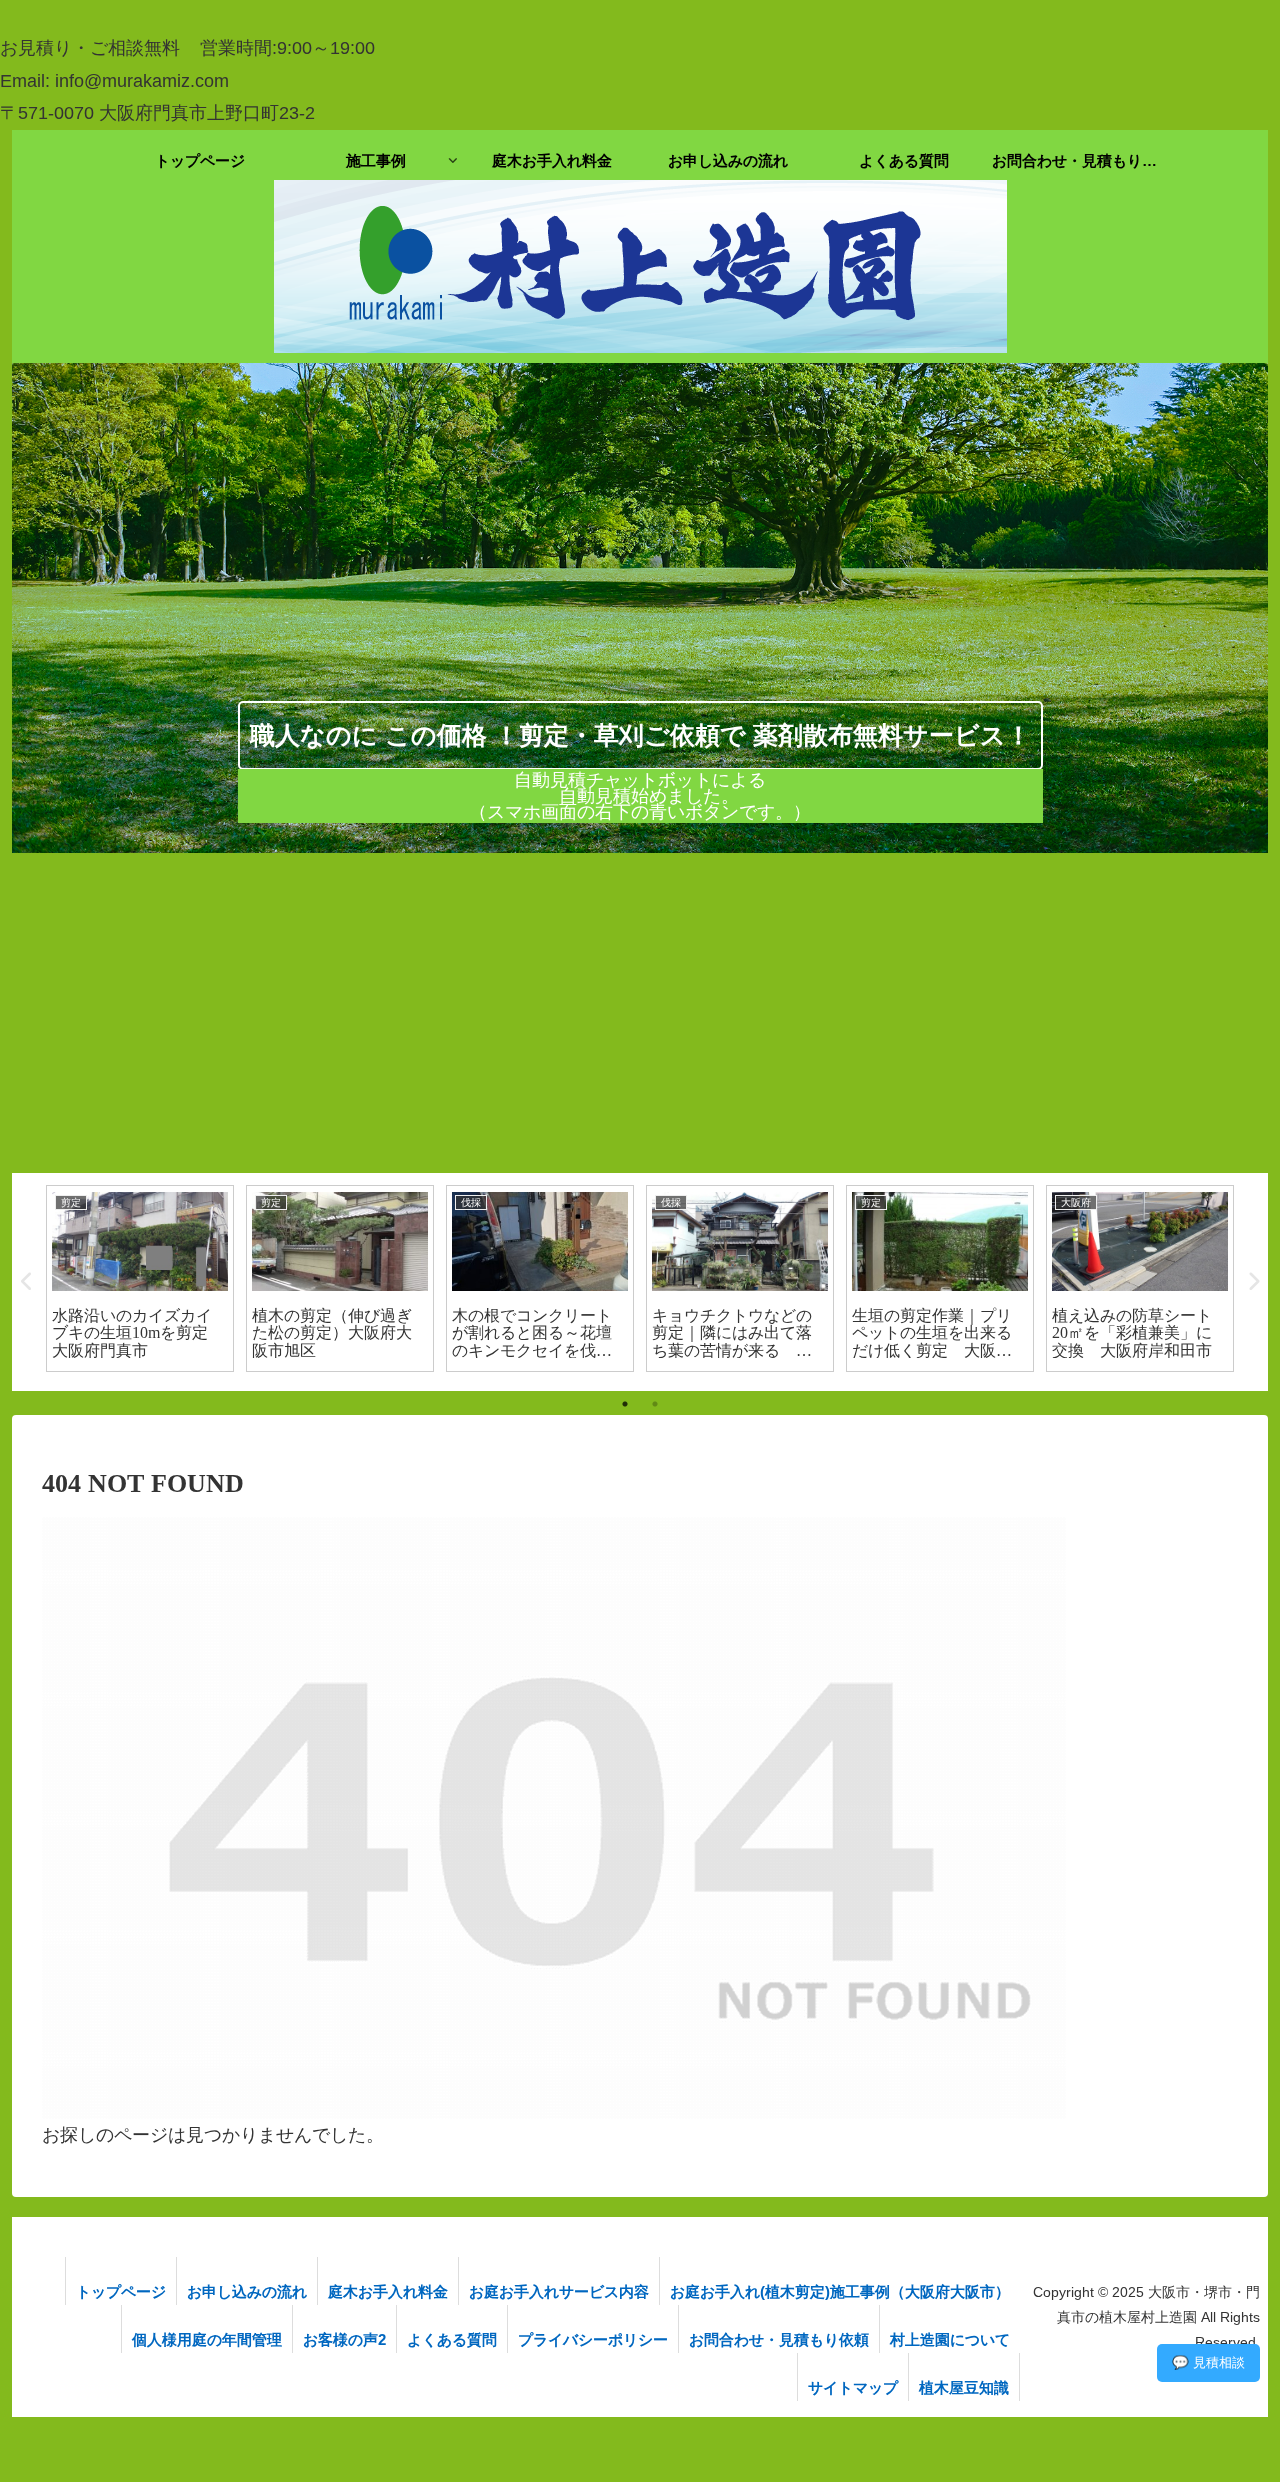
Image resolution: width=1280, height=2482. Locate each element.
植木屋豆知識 (964, 2387)
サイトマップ (853, 2387)
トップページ (121, 2291)
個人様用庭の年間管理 (207, 2339)
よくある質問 (452, 2339)
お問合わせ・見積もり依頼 (779, 2339)
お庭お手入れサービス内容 (559, 2291)
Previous (27, 1282)
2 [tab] (655, 1404)
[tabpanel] (140, 1279)
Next (1253, 1282)
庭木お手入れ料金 (388, 2291)
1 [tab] (625, 1404)
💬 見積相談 (1208, 2362)
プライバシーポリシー (593, 2339)
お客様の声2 (344, 2339)
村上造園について (950, 2339)
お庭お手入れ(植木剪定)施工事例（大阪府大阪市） (840, 2291)
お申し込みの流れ (247, 2291)
